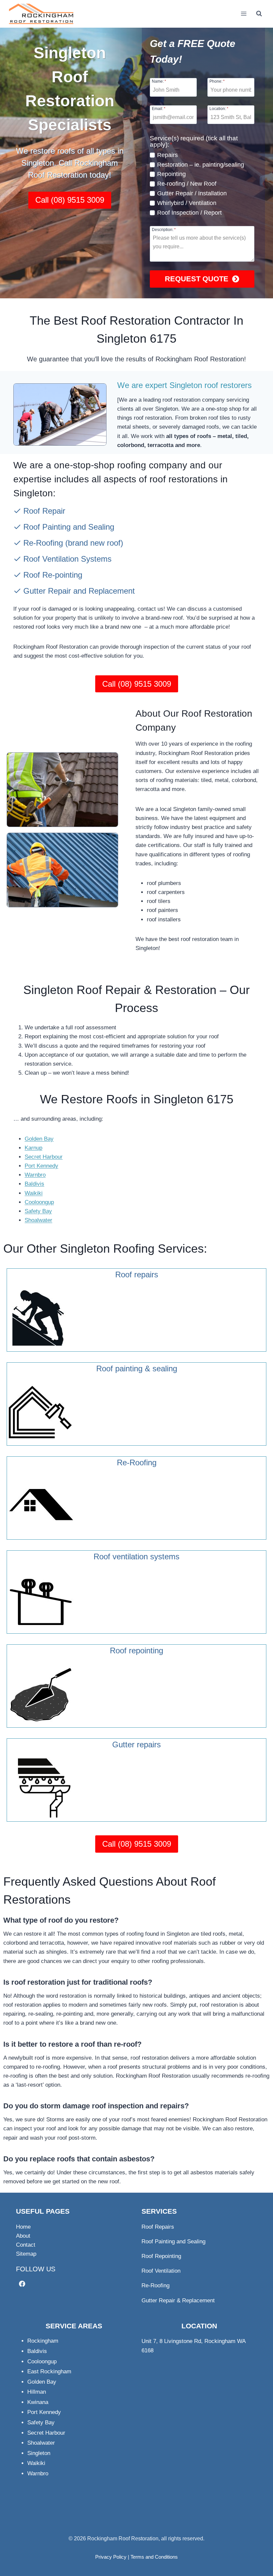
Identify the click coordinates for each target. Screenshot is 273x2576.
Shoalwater (38, 1220)
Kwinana (38, 2402)
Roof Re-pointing (53, 575)
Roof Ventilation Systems (67, 559)
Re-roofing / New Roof (187, 184)
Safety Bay (38, 1211)
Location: (219, 108)
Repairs (167, 155)
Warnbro (35, 1175)
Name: (159, 81)
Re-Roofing (43, 543)
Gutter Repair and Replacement (79, 591)
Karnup (33, 1148)
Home (23, 2227)
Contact (26, 2245)
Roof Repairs (158, 2227)
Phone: (217, 81)
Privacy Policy (111, 2557)
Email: (159, 108)
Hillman (37, 2392)
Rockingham (43, 2341)
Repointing (171, 174)
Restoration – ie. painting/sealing (201, 165)
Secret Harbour (44, 1157)
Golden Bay (39, 1139)
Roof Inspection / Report (189, 213)
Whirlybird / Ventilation (187, 203)
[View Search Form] (259, 14)
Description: (164, 229)
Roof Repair (44, 511)
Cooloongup (39, 1202)
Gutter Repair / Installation (192, 193)
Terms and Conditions (154, 2557)
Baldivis (34, 1184)
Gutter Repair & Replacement (178, 2300)
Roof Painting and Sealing (69, 527)
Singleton (39, 2453)
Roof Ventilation (161, 2271)
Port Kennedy (41, 1166)
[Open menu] (244, 14)
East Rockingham (49, 2371)
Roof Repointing (161, 2256)
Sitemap (26, 2254)
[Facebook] (22, 2283)
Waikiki (34, 1193)
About (23, 2236)
